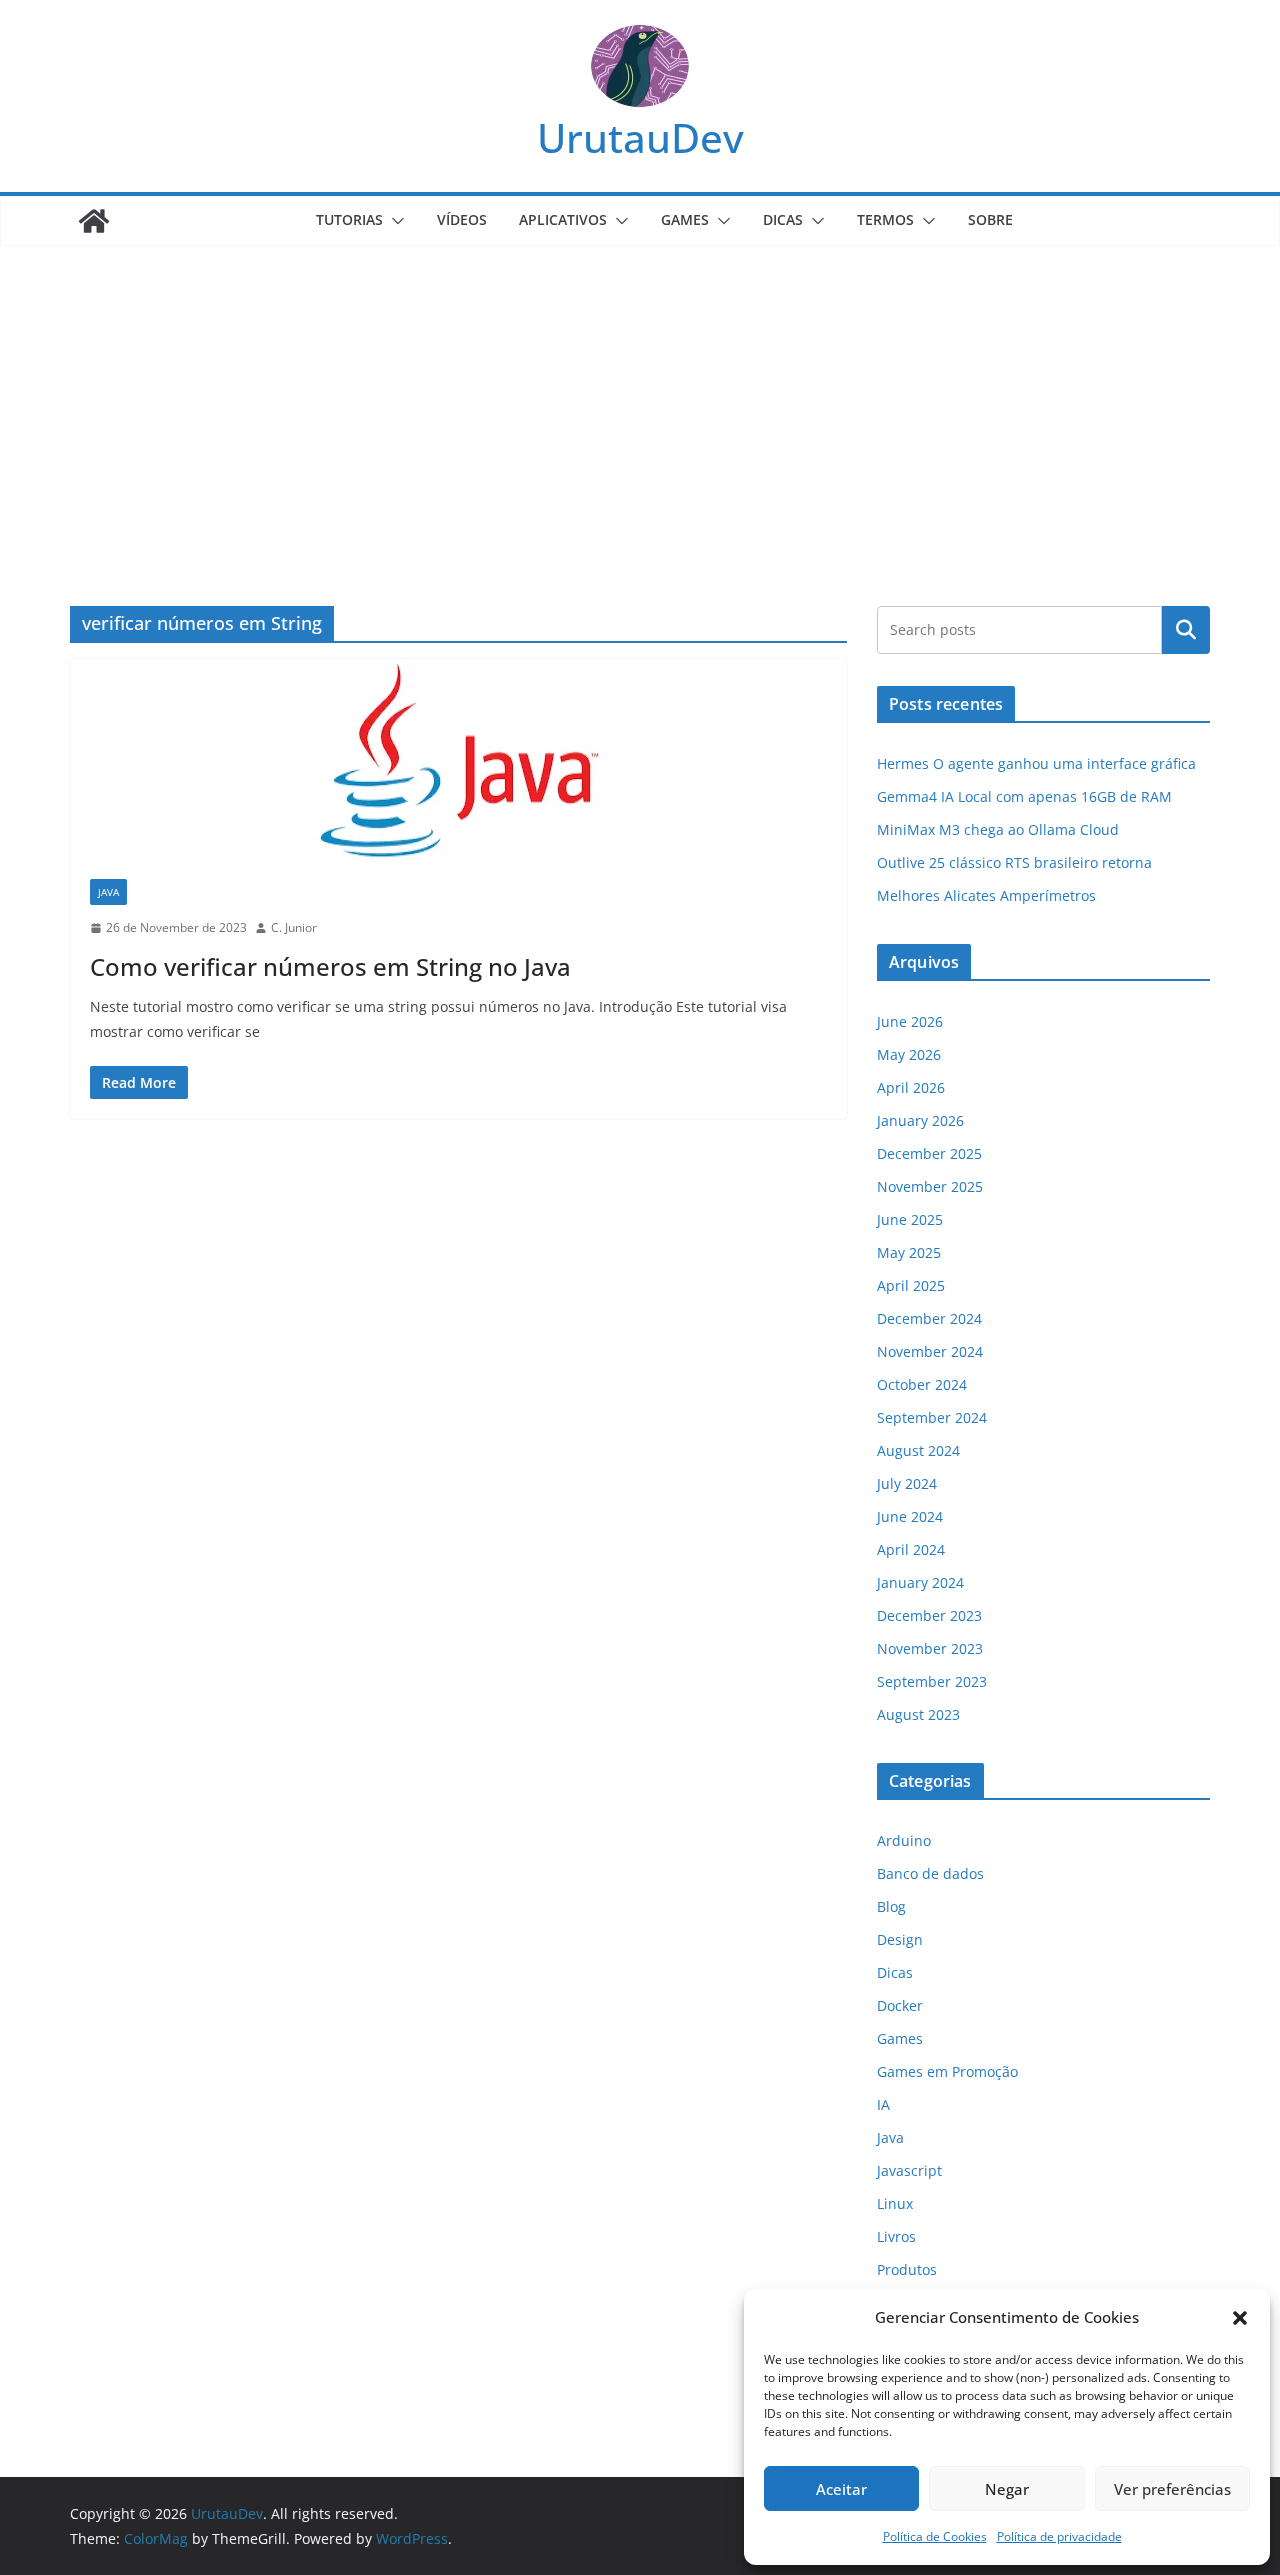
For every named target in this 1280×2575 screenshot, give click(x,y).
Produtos (907, 2269)
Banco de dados (930, 1873)
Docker (900, 2005)
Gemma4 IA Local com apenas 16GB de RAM (1024, 796)
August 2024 (918, 1450)
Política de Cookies (935, 2536)
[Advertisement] (640, 396)
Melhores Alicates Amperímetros (986, 895)
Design (900, 1939)
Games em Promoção (947, 2071)
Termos (885, 219)
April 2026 (911, 1087)
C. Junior (294, 927)
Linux (895, 2203)
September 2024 (932, 1417)
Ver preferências (1172, 2489)
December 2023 (929, 1615)
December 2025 (929, 1153)
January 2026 (920, 1120)
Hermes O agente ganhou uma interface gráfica (1036, 763)
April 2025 (911, 1285)
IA (883, 2104)
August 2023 (918, 1714)
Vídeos (462, 219)
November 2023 (930, 1648)
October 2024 (922, 1384)
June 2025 (910, 1219)
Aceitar (841, 2489)
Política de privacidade (1059, 2536)
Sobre (990, 219)
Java (108, 892)
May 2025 (909, 1252)
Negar (1007, 2489)
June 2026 (910, 1021)
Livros (896, 2236)
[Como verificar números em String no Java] (458, 759)
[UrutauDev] (94, 221)
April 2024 (911, 1549)
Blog (891, 1906)
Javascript (909, 2170)
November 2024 (930, 1351)
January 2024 (920, 1582)
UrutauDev (640, 137)
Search (1186, 630)
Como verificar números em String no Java (330, 966)
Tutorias (349, 219)
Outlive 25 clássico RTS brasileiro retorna (1014, 862)
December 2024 (929, 1318)
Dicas (783, 219)
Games (685, 219)
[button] (1240, 2318)
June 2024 (910, 1516)
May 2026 (909, 1054)
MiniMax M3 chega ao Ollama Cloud (998, 829)
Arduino (904, 1840)
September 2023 (932, 1681)
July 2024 (907, 1483)
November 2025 (930, 1186)
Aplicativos (563, 219)
